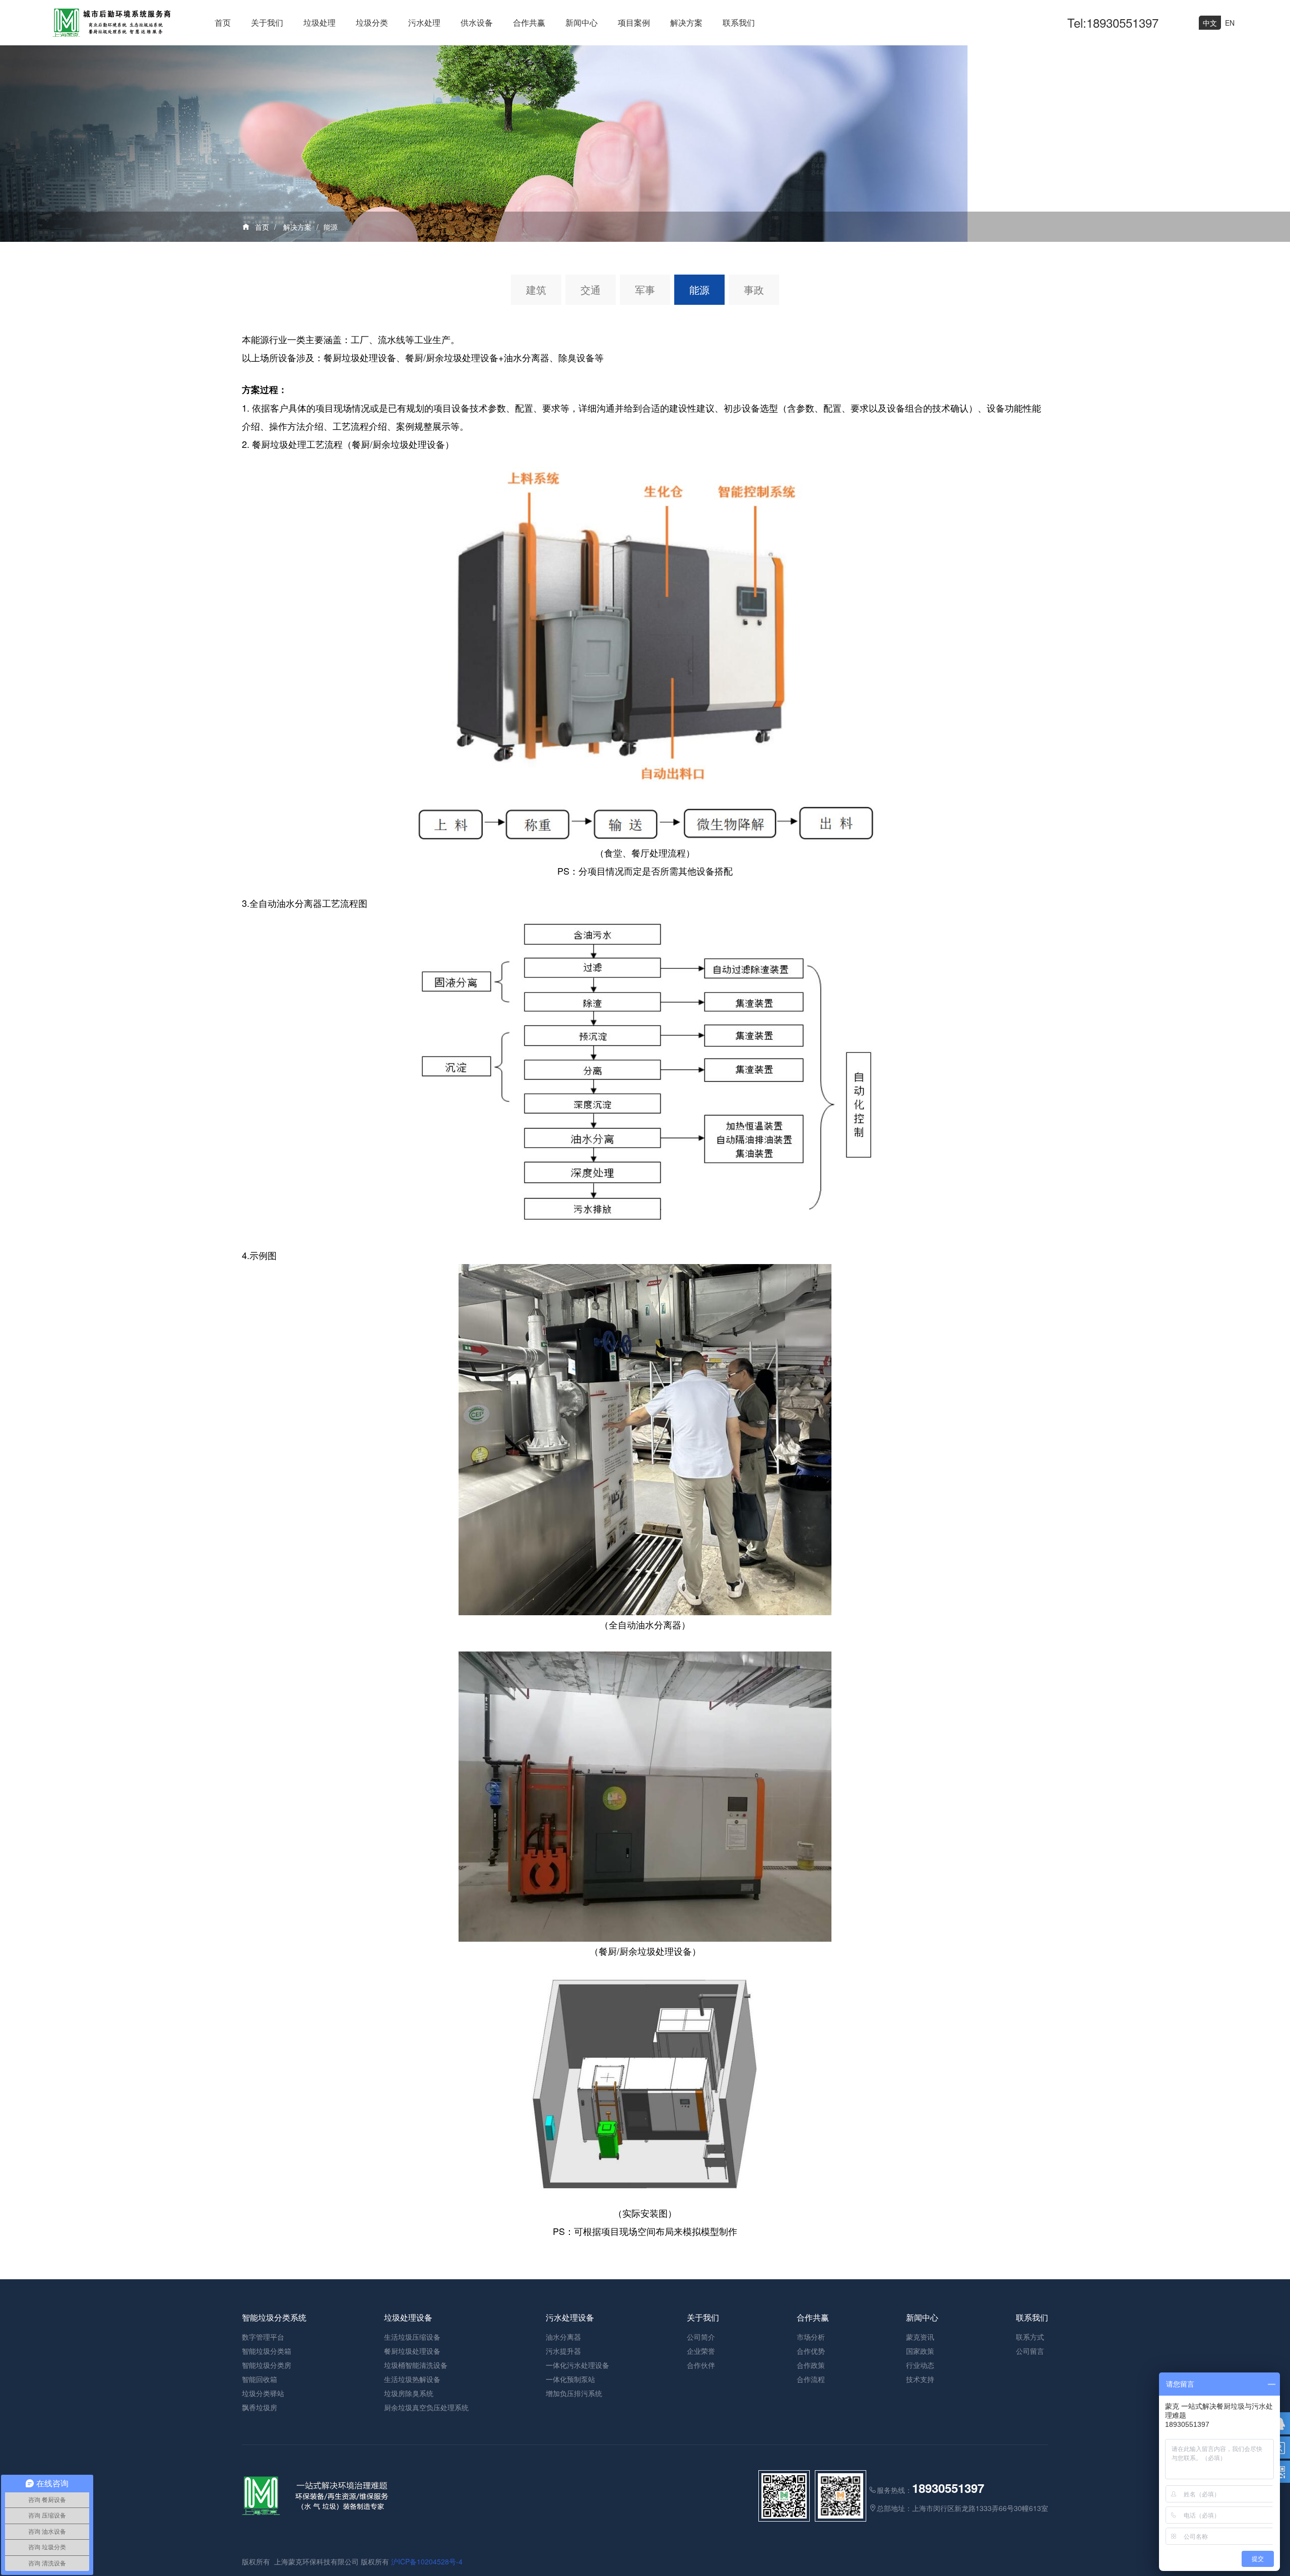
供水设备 (477, 22)
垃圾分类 (372, 22)
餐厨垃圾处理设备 (412, 2351)
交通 (591, 289)
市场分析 (811, 2337)
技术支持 (920, 2379)
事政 (754, 289)
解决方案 (686, 22)
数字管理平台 (263, 2337)
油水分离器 (563, 2337)
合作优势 (811, 2351)
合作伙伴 (701, 2365)
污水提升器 (563, 2351)
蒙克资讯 (920, 2337)
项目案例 (634, 22)
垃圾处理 (319, 22)
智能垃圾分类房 (267, 2365)
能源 (331, 227)
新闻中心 (582, 22)
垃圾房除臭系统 (409, 2393)
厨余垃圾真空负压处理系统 (426, 2407)
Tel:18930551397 (1113, 22)
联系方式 (1030, 2337)
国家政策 (920, 2351)
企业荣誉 (701, 2351)
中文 (1210, 23)
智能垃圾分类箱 (267, 2351)
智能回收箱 (260, 2379)
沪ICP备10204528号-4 (427, 2561)
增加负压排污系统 (574, 2393)
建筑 (536, 289)
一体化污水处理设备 (577, 2365)
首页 (223, 22)
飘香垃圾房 (260, 2407)
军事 (645, 289)
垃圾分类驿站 (263, 2393)
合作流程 (811, 2379)
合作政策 (811, 2365)
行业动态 (920, 2365)
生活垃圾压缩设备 (412, 2337)
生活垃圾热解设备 (412, 2379)
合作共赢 (529, 22)
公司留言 (1030, 2351)
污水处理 (424, 22)
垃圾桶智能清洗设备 (416, 2365)
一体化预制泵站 (570, 2379)
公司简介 (701, 2337)
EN (1230, 23)
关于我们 (267, 22)
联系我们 (739, 22)
